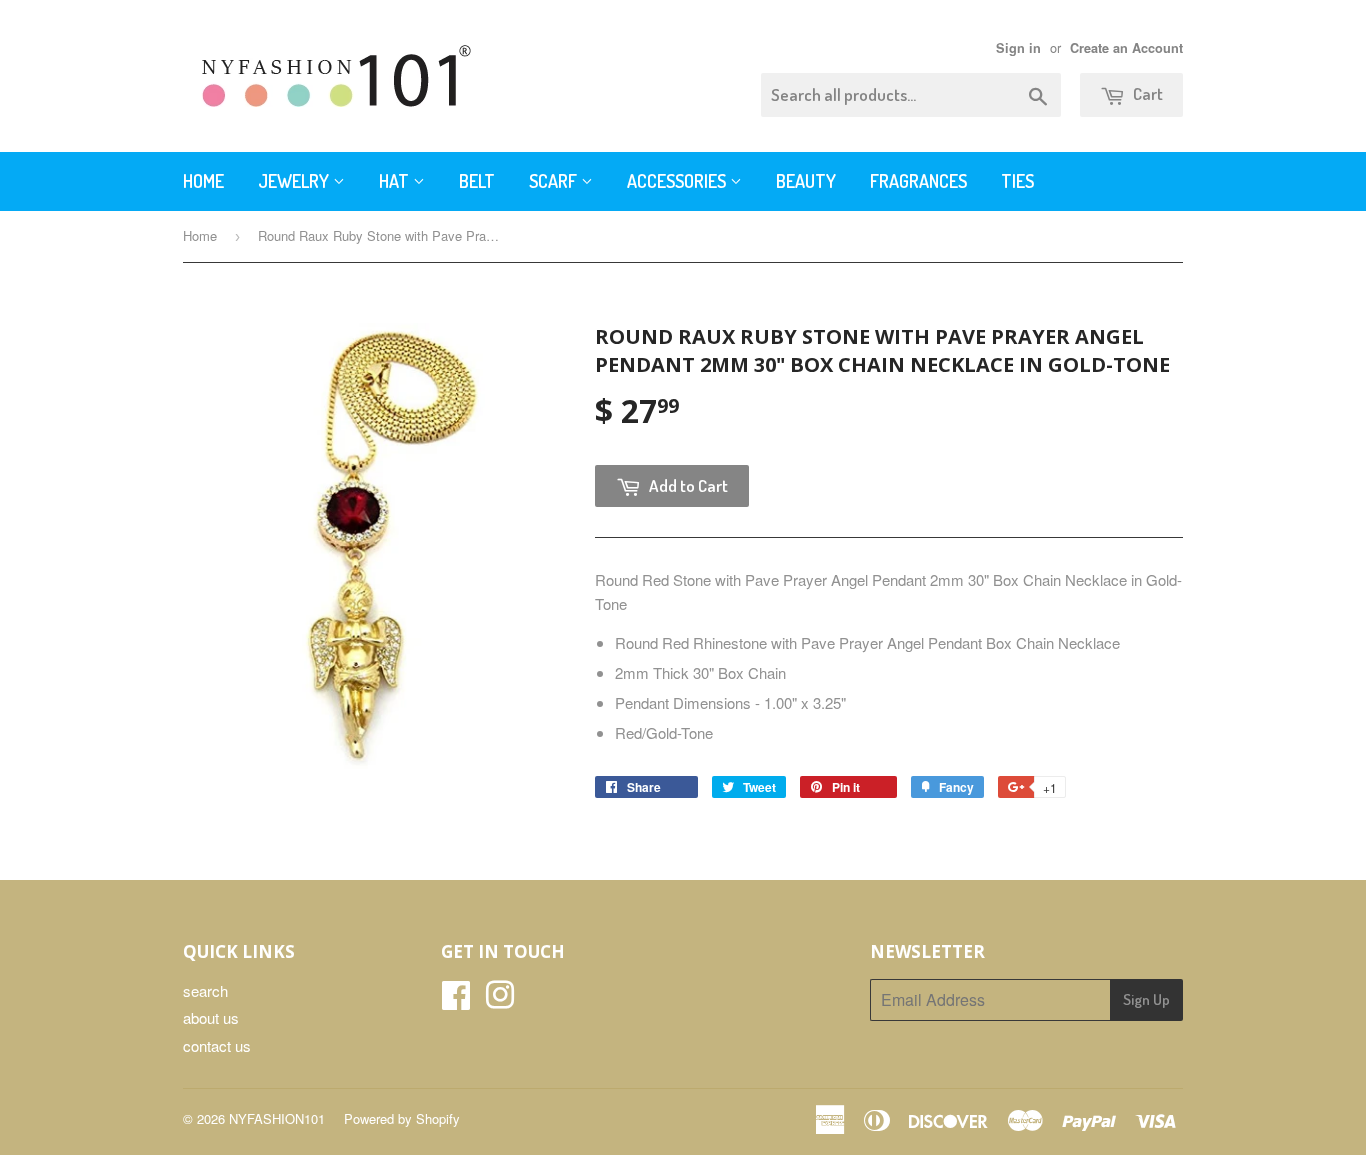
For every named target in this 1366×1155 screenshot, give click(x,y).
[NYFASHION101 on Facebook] (456, 1000)
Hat (396, 181)
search (205, 990)
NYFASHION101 (277, 1118)
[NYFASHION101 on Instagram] (500, 1000)
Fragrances (918, 181)
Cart (1146, 93)
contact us (217, 1045)
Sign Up (1146, 999)
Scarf (555, 181)
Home (203, 181)
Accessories (678, 181)
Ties (1017, 181)
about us (211, 1017)
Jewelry (295, 181)
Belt (477, 181)
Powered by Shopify (402, 1118)
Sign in (1018, 48)
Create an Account (1126, 48)
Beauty (806, 181)
